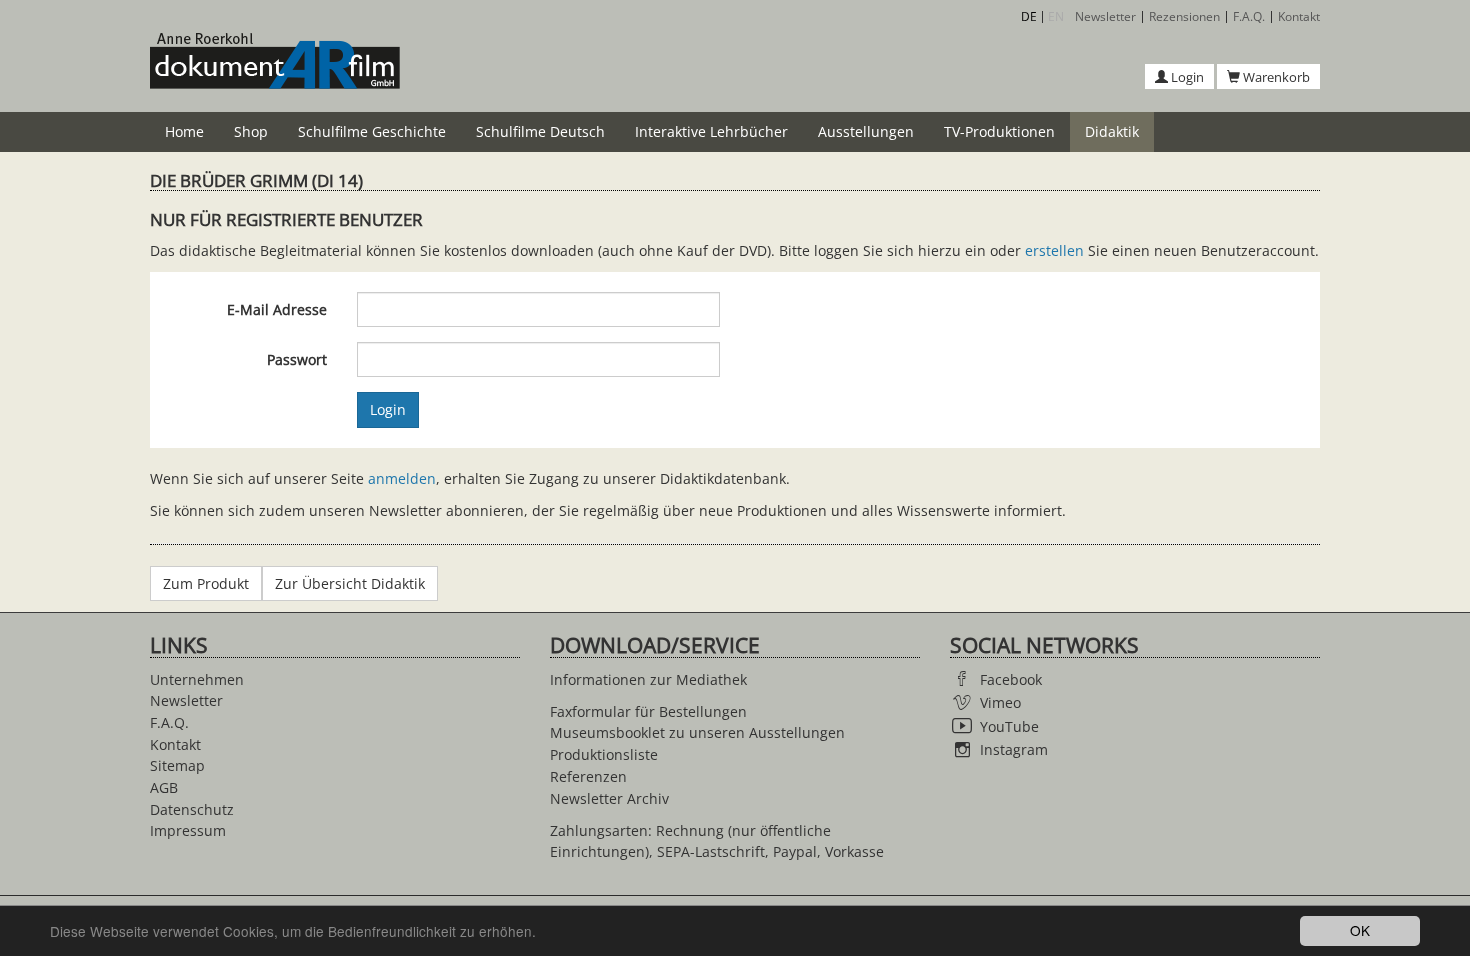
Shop (251, 131)
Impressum (188, 830)
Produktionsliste (604, 754)
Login (1186, 77)
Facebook (1011, 679)
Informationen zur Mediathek (648, 679)
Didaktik (1112, 131)
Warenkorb (1275, 77)
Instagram (1014, 749)
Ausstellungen (866, 131)
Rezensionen (1184, 17)
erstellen (1054, 250)
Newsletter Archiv (609, 798)
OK (1360, 930)
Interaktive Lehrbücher (711, 131)
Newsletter (1105, 17)
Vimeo (1000, 702)
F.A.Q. (1249, 17)
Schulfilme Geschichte (372, 131)
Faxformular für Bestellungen (648, 711)
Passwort (297, 359)
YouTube (1009, 726)
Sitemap (177, 765)
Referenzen (588, 776)
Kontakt (1299, 17)
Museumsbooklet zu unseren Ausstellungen (697, 732)
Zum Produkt (206, 583)
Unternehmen (197, 679)
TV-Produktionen (999, 131)
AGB (164, 787)
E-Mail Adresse (277, 309)
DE (1029, 16)
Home (184, 131)
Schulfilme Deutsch (540, 131)
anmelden (402, 478)
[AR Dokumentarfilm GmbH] (275, 72)
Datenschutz (192, 809)
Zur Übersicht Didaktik (350, 583)
